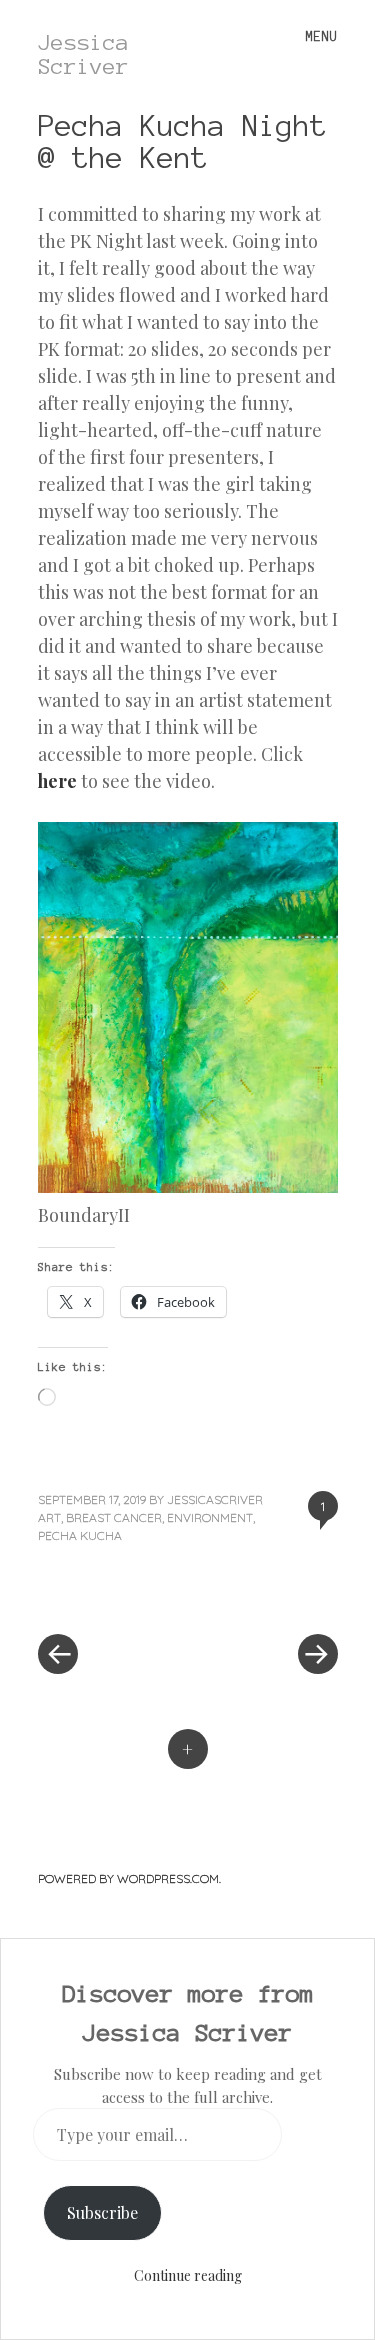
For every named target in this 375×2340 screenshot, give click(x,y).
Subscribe (102, 2212)
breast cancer (114, 1517)
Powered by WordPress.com (128, 1878)
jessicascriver (215, 1499)
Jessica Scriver (83, 54)
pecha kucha (80, 1535)
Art (49, 1517)
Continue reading (188, 2275)
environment (210, 1517)
